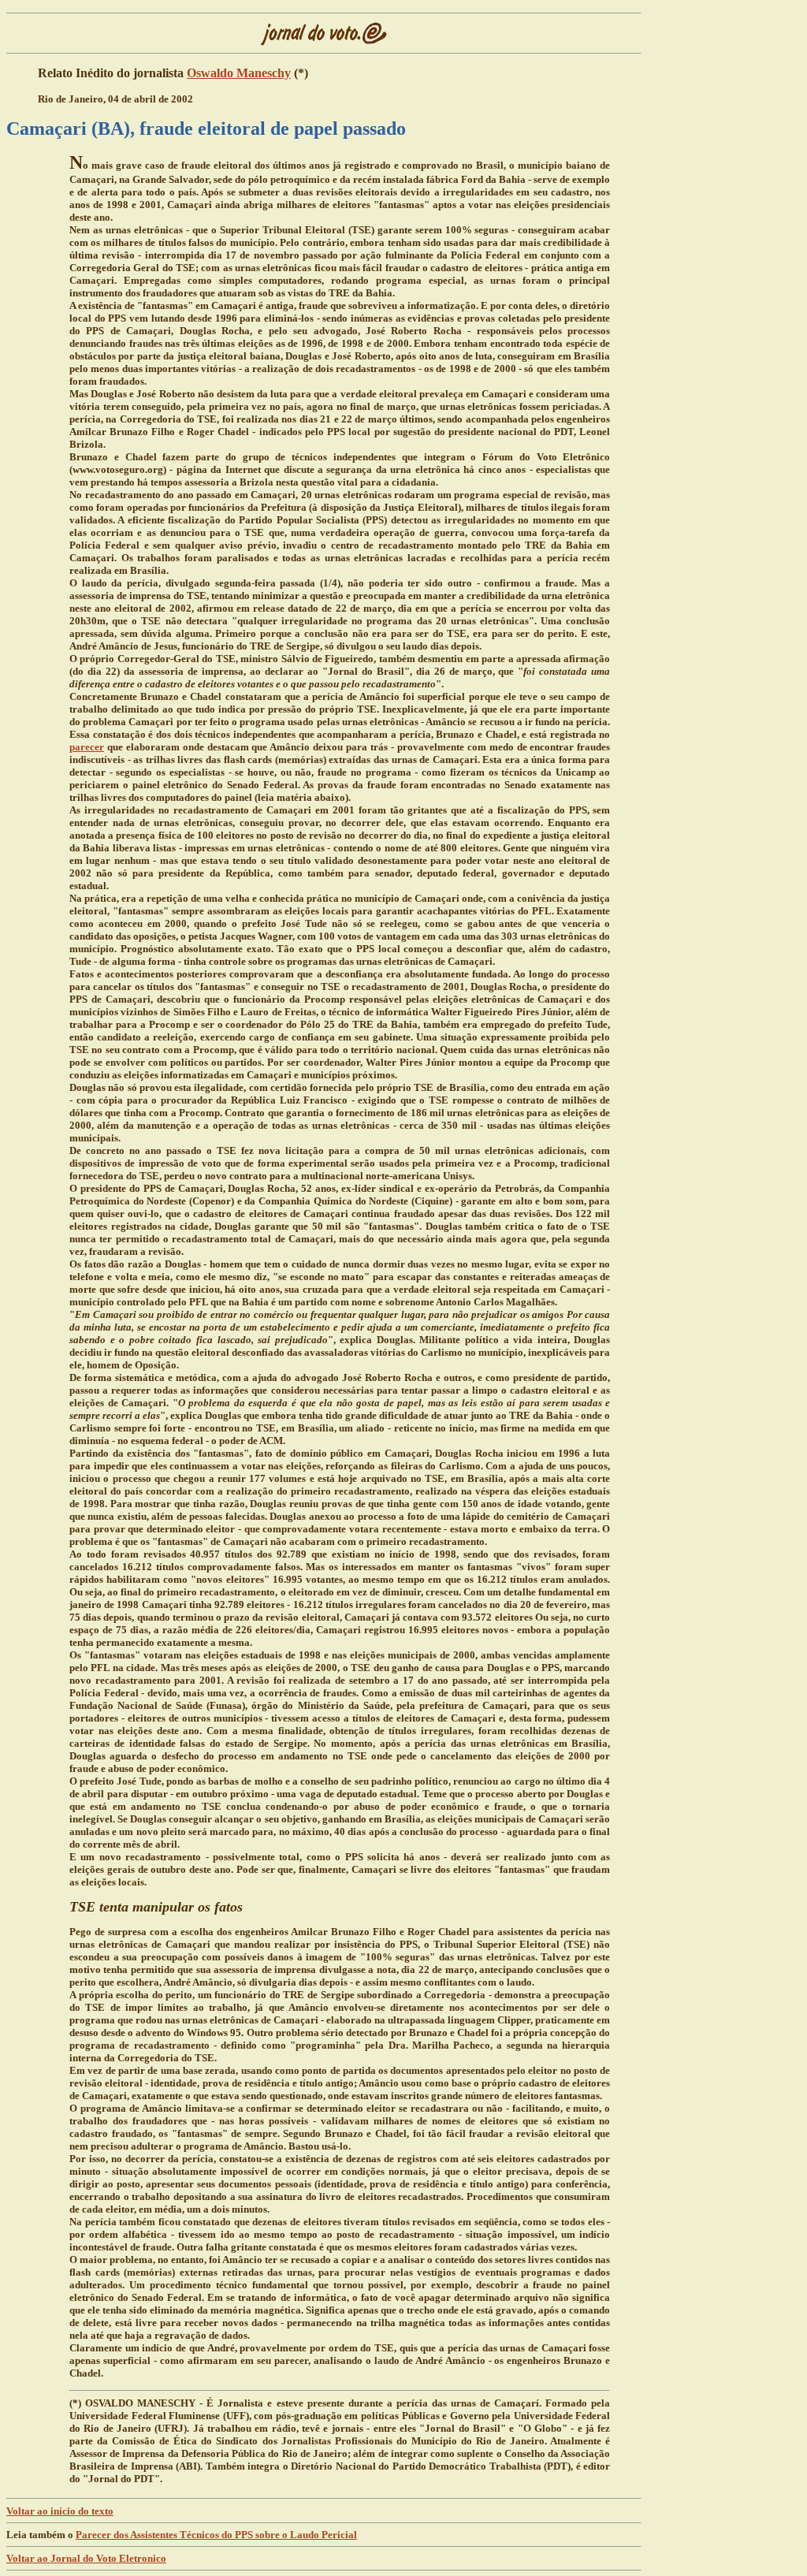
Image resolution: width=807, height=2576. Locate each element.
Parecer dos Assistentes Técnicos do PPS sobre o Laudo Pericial (216, 2535)
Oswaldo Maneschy (239, 73)
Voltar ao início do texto (60, 2511)
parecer (87, 747)
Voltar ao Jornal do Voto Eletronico (86, 2558)
